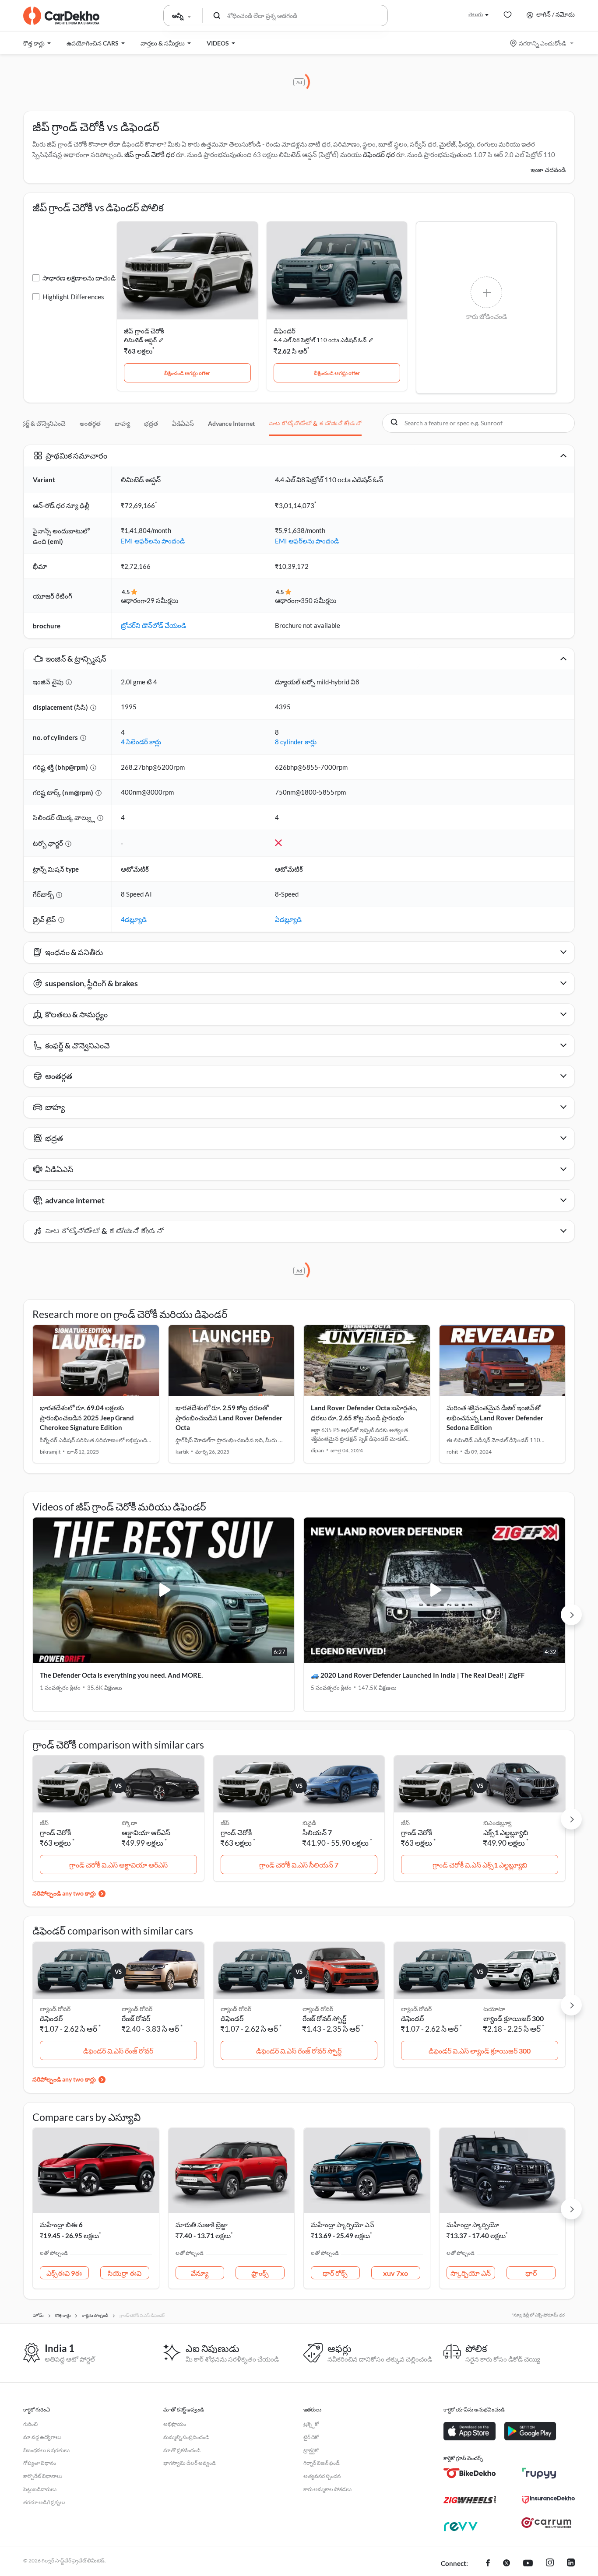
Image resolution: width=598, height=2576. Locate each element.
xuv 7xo (396, 2273)
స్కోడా (129, 1823)
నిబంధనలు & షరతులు (46, 2450)
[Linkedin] (571, 2564)
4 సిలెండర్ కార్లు (141, 742)
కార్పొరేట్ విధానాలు (43, 2476)
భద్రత (151, 423)
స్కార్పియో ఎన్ (471, 2273)
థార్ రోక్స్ (335, 2273)
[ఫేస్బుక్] (488, 2564)
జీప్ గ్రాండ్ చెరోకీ (144, 331)
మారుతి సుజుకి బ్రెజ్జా (202, 2225)
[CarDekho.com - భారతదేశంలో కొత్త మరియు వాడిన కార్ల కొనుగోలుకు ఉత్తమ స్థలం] (61, 16)
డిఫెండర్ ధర (379, 154)
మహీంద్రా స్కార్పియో (473, 2225)
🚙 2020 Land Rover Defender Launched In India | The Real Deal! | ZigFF (418, 1675)
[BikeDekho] (470, 2473)
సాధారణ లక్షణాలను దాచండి (79, 278)
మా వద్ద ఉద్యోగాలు (42, 2437)
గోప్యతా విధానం (40, 2463)
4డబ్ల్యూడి (134, 919)
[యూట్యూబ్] (528, 2564)
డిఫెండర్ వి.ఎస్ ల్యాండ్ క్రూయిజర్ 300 (480, 2051)
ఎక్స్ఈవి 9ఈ (64, 2273)
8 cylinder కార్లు (296, 742)
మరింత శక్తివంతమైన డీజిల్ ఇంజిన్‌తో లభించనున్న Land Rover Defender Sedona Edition (495, 1418)
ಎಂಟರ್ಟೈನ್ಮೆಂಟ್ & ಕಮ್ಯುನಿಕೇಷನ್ (315, 423)
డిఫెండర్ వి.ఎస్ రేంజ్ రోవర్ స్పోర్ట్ (299, 2051)
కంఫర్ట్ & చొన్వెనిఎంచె (40, 423)
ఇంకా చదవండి (548, 170)
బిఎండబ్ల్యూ (497, 1823)
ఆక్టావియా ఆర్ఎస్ (146, 1832)
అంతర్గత (90, 423)
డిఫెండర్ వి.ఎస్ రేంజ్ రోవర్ (118, 2051)
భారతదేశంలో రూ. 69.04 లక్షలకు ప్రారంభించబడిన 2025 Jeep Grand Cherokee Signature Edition (87, 1418)
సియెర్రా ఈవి (125, 2273)
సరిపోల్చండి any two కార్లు (64, 1893)
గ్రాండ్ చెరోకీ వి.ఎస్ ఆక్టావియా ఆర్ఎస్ (118, 1865)
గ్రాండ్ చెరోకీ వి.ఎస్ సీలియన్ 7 (299, 1865)
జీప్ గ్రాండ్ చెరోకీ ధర (149, 154)
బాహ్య (122, 423)
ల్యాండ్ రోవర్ (137, 2009)
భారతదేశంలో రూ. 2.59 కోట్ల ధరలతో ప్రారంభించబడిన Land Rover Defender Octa (229, 1418)
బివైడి (309, 1823)
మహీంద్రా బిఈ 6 (61, 2225)
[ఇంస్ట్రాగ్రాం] (550, 2564)
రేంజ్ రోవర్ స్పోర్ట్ (324, 2018)
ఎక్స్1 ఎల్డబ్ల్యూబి (506, 1832)
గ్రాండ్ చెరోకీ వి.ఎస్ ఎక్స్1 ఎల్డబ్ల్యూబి (480, 1865)
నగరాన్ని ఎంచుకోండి (542, 43)
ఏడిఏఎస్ (183, 423)
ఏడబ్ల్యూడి (288, 919)
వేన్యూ (200, 2273)
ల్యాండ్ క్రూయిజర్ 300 (514, 2018)
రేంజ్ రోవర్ (136, 2018)
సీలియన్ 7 (317, 1832)
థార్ (531, 2273)
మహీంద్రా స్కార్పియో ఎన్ (343, 2225)
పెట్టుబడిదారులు (40, 2489)
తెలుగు (476, 14)
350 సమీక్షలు (318, 600)
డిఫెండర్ (285, 331)
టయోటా (494, 2009)
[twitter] (507, 2564)
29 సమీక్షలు (162, 600)
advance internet (231, 423)
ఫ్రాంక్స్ (260, 2273)
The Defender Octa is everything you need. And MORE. (121, 1675)
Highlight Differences (73, 297)
